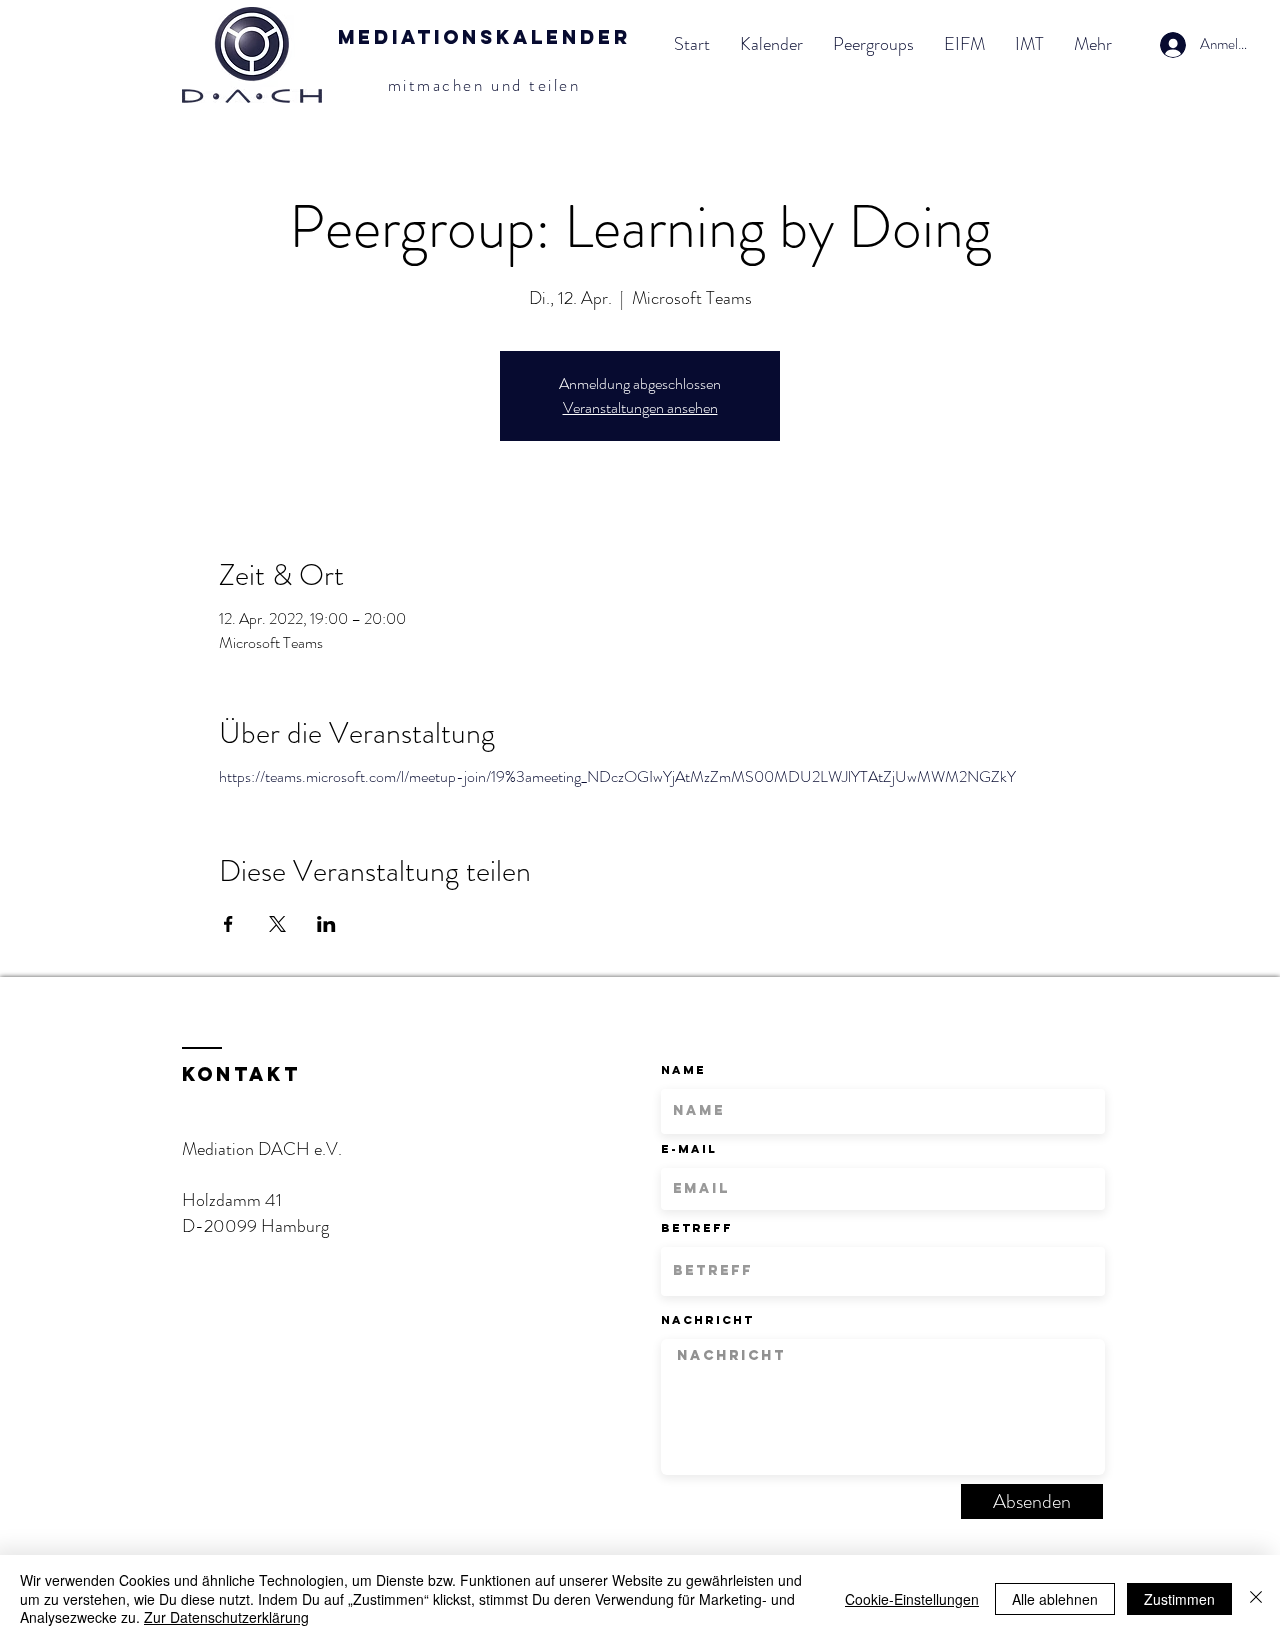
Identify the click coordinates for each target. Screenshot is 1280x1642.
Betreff (697, 1228)
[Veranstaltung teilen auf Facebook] (228, 924)
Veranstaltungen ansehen (640, 407)
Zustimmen (1179, 1599)
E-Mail (689, 1149)
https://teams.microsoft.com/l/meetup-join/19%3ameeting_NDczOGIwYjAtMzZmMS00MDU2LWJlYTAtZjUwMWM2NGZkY (617, 776)
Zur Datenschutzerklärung (226, 1617)
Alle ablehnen (1055, 1599)
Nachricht (707, 1320)
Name (683, 1070)
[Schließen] (1256, 1598)
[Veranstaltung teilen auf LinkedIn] (326, 924)
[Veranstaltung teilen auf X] (277, 924)
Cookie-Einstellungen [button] (912, 1599)
